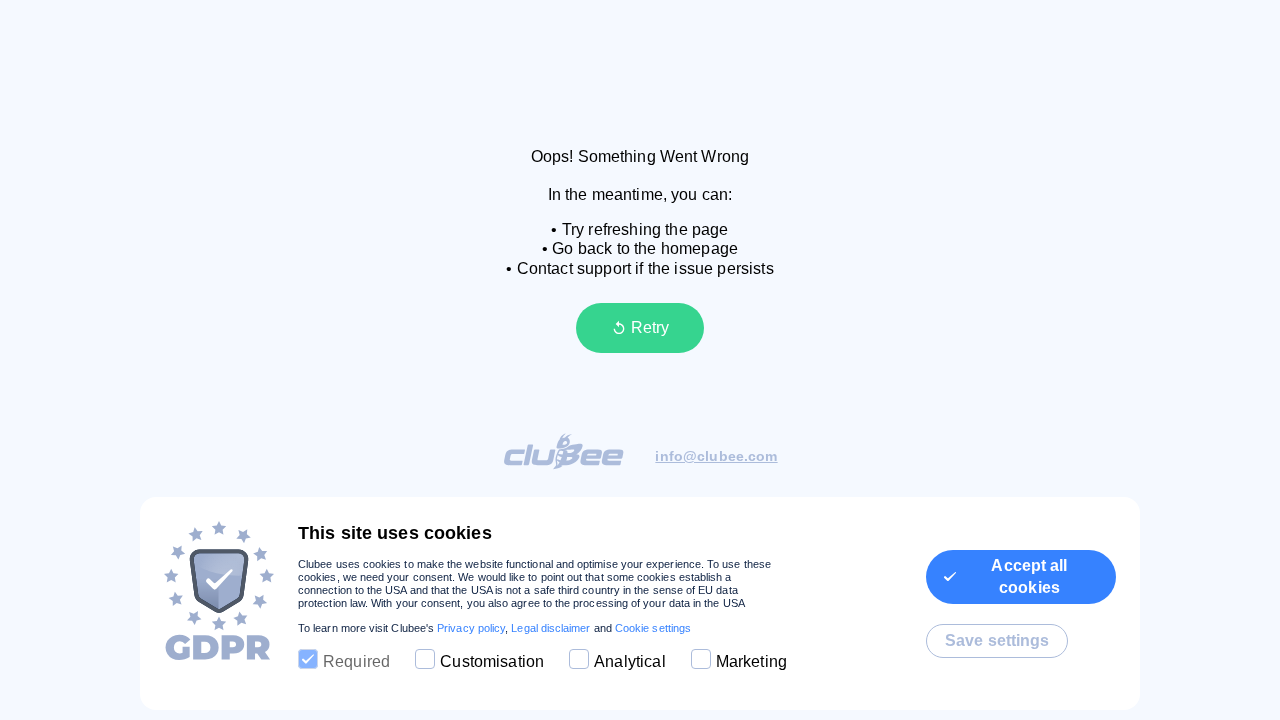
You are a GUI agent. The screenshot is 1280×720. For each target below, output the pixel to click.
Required (356, 661)
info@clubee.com (716, 456)
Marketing (751, 661)
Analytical (630, 661)
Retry (650, 327)
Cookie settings (653, 628)
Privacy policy (471, 628)
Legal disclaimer (550, 628)
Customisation (492, 661)
